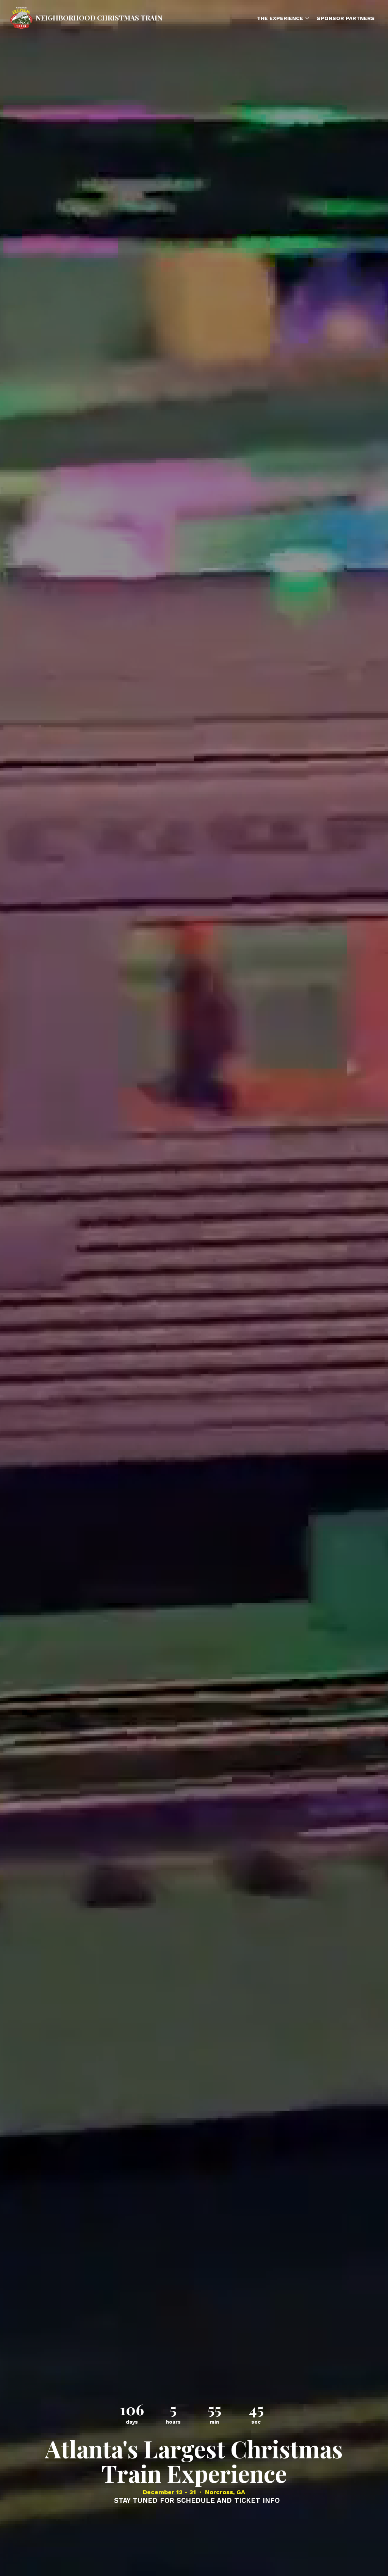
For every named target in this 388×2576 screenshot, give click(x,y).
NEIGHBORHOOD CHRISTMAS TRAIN (99, 18)
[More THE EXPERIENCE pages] (307, 18)
